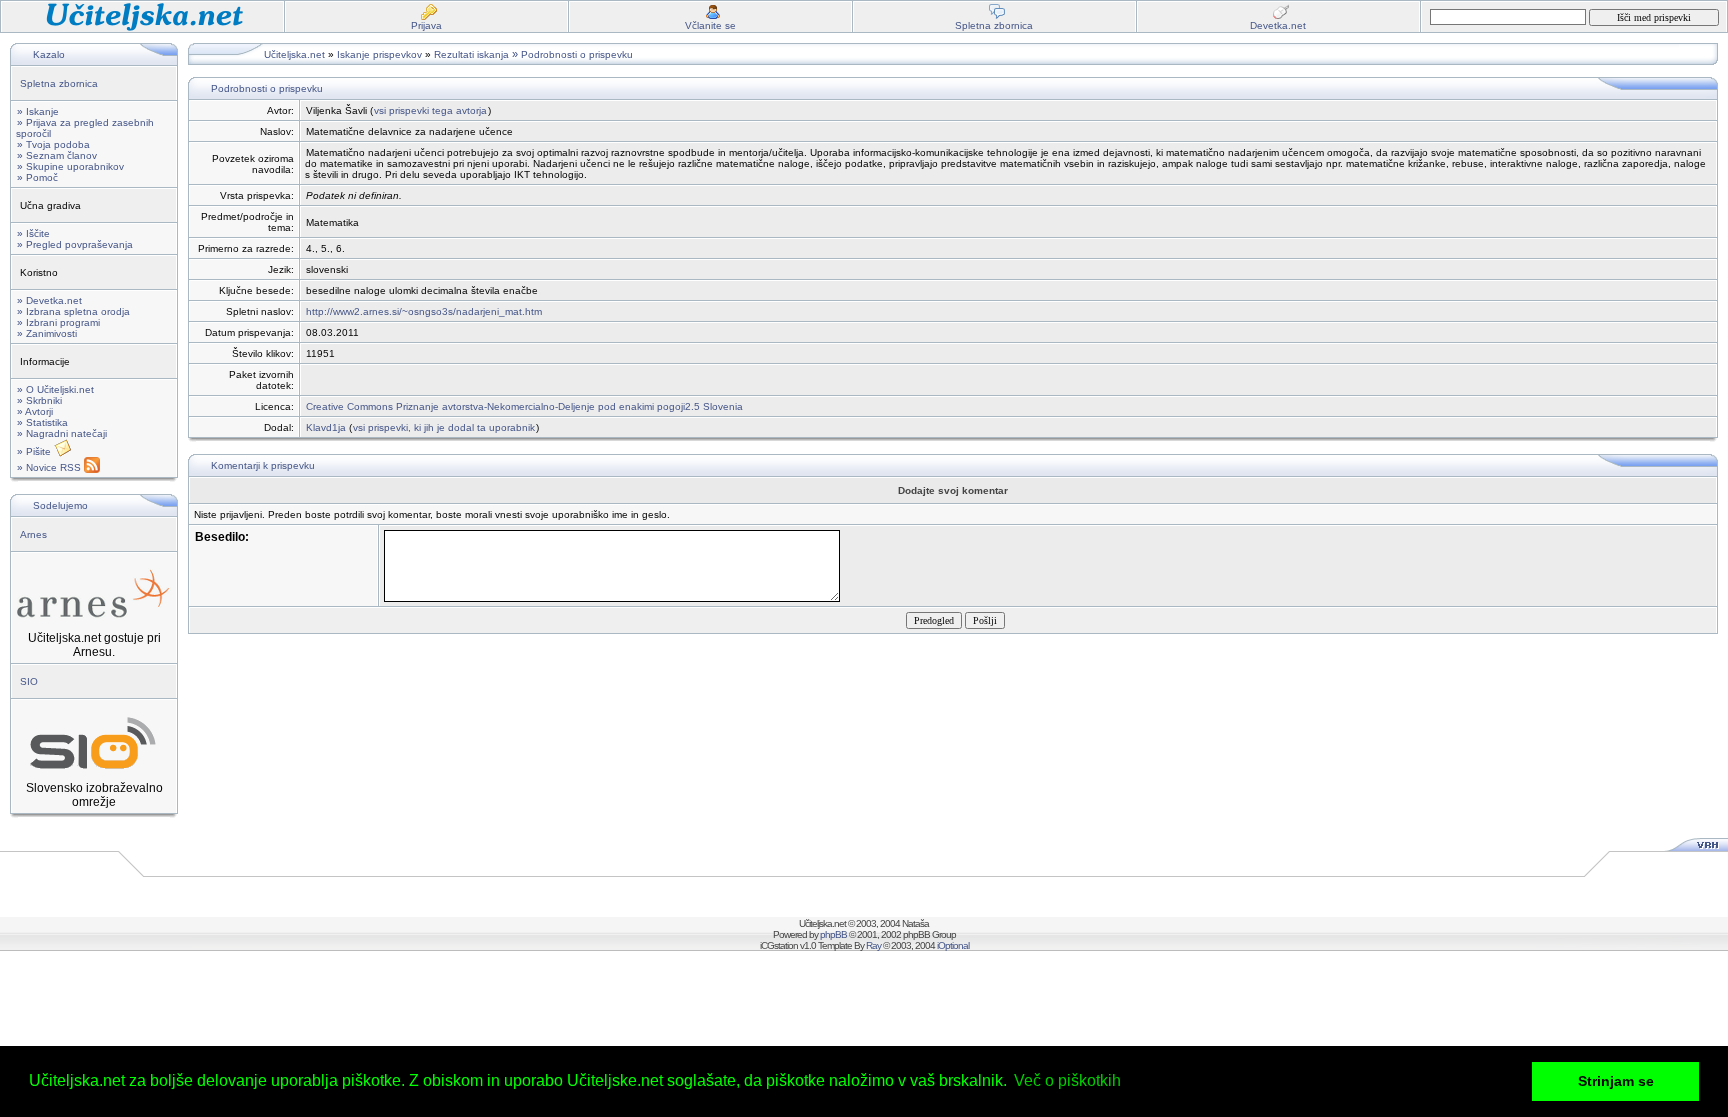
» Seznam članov (57, 155)
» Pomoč (37, 177)
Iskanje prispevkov (379, 54)
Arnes (33, 534)
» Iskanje (38, 111)
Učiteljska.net (294, 54)
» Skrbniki (39, 400)
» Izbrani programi (58, 322)
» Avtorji (35, 411)
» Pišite (35, 451)
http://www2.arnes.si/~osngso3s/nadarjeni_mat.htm (424, 311)
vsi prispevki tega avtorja (430, 110)
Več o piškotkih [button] (1067, 1080)
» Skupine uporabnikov (70, 166)
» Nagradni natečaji (62, 433)
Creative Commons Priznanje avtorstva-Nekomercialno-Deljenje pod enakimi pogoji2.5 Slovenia (524, 406)
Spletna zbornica (59, 83)
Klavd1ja (326, 427)
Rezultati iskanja (471, 54)
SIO (29, 681)
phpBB (833, 934)
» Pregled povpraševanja (75, 244)
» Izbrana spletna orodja (73, 311)
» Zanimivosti (47, 333)
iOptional (953, 945)
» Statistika (42, 422)
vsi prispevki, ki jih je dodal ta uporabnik (444, 427)
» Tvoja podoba (53, 144)
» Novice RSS (50, 467)
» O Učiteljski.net (55, 389)
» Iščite (33, 233)
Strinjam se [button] (1616, 1081)
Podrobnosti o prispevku (577, 54)
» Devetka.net (49, 300)
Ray (873, 945)
